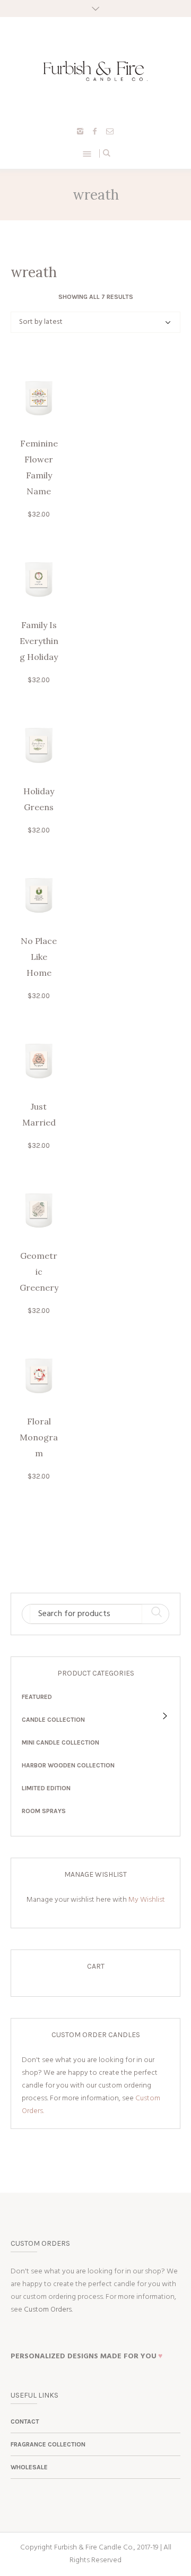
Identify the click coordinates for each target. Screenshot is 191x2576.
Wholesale (29, 2467)
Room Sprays (44, 1811)
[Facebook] (95, 131)
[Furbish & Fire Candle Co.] (95, 71)
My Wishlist (147, 1900)
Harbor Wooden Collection (68, 1765)
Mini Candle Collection (60, 1742)
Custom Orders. (48, 2310)
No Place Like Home (39, 957)
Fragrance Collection (48, 2444)
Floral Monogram (39, 1437)
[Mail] (110, 131)
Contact (25, 2422)
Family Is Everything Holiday (39, 641)
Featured (37, 1697)
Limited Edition (46, 1788)
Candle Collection (53, 1720)
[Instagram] (80, 131)
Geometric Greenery (39, 1272)
